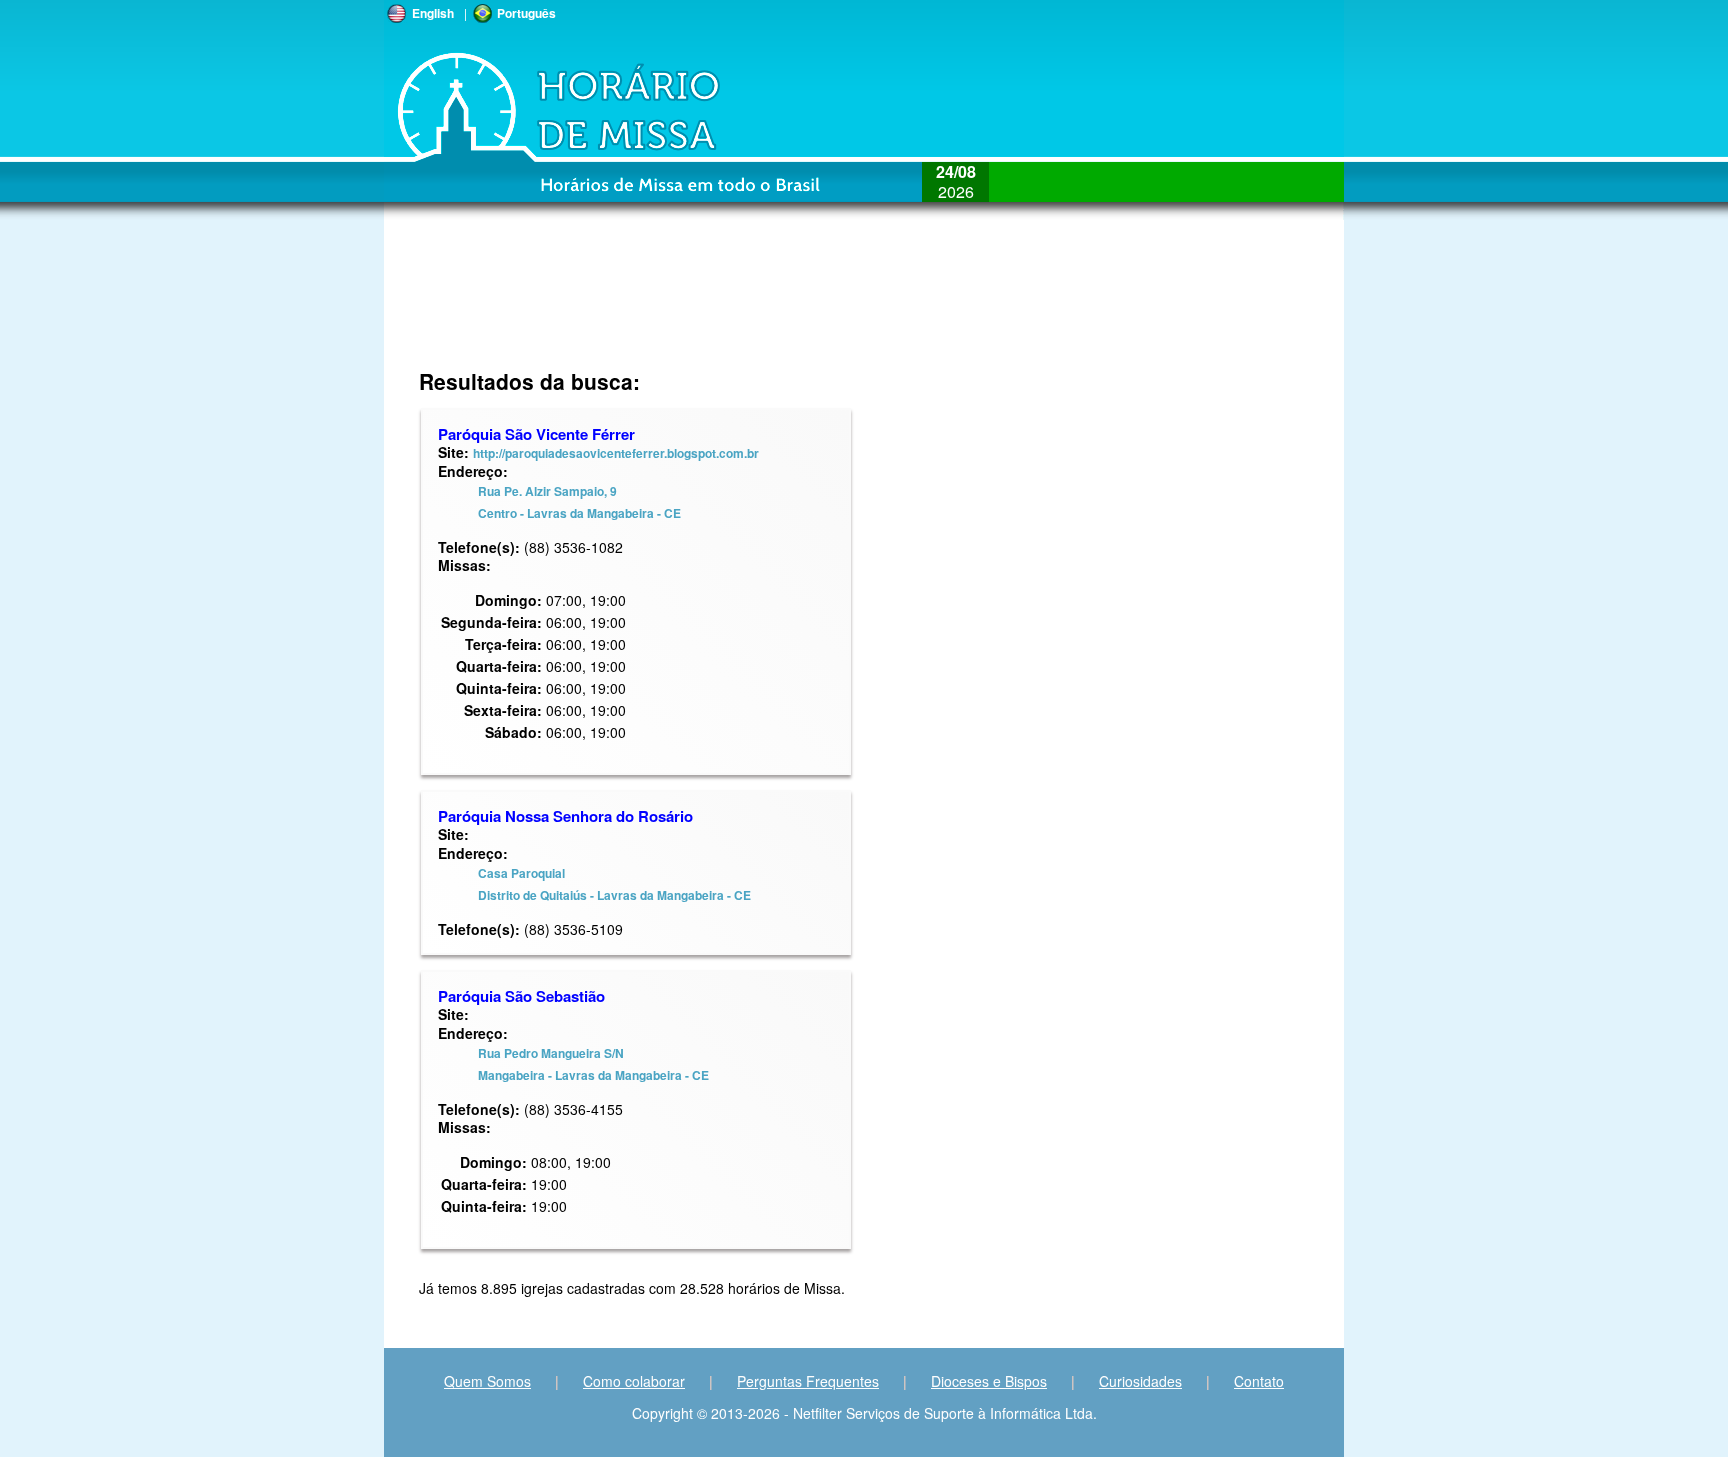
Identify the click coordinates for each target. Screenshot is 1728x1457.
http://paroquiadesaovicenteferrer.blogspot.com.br (616, 453)
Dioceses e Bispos (989, 1381)
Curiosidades (1140, 1381)
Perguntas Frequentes (808, 1381)
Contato (1259, 1381)
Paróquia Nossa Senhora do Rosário (565, 816)
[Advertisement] (730, 305)
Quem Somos (487, 1381)
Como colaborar (634, 1381)
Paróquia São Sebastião (521, 996)
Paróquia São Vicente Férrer (536, 434)
